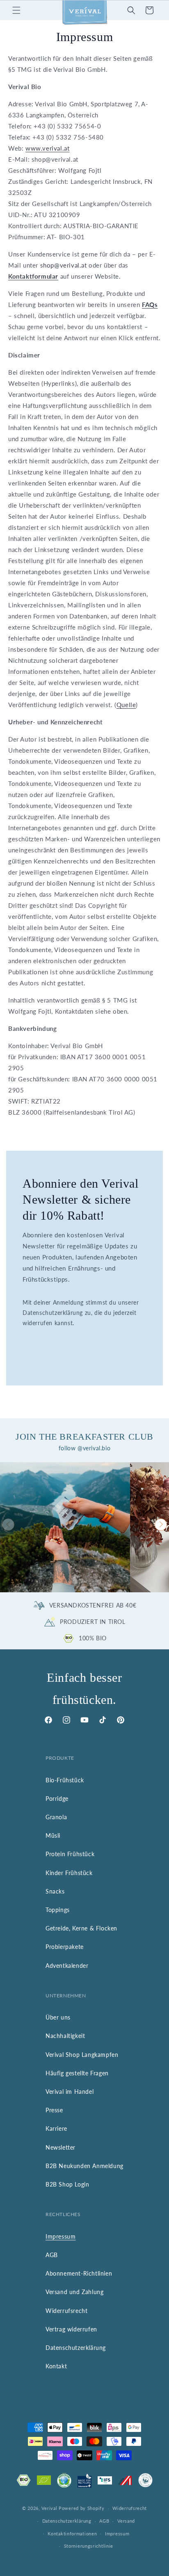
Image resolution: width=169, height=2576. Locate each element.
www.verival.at (47, 148)
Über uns (58, 2017)
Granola (56, 1817)
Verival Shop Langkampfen (82, 2055)
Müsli (53, 1835)
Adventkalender (67, 1966)
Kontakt (56, 2366)
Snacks (55, 1891)
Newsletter (61, 2147)
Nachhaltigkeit (65, 2036)
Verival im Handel (70, 2092)
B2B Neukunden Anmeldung (84, 2166)
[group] (65, 1527)
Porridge (57, 1799)
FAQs (150, 305)
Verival (49, 2508)
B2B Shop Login (67, 2184)
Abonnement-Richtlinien (79, 2273)
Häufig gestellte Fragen (77, 2073)
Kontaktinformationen (72, 2534)
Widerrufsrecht (66, 2311)
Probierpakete (65, 1947)
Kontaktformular (33, 276)
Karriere (56, 2128)
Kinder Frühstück (69, 1873)
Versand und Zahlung (74, 2292)
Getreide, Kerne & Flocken (81, 1928)
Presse (54, 2110)
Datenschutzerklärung (76, 2348)
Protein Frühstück (70, 1854)
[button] (16, 10)
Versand (126, 2521)
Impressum (61, 2236)
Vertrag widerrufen (71, 2329)
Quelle (126, 705)
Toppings (58, 1910)
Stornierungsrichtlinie (89, 2546)
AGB (52, 2255)
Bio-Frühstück (65, 1780)
